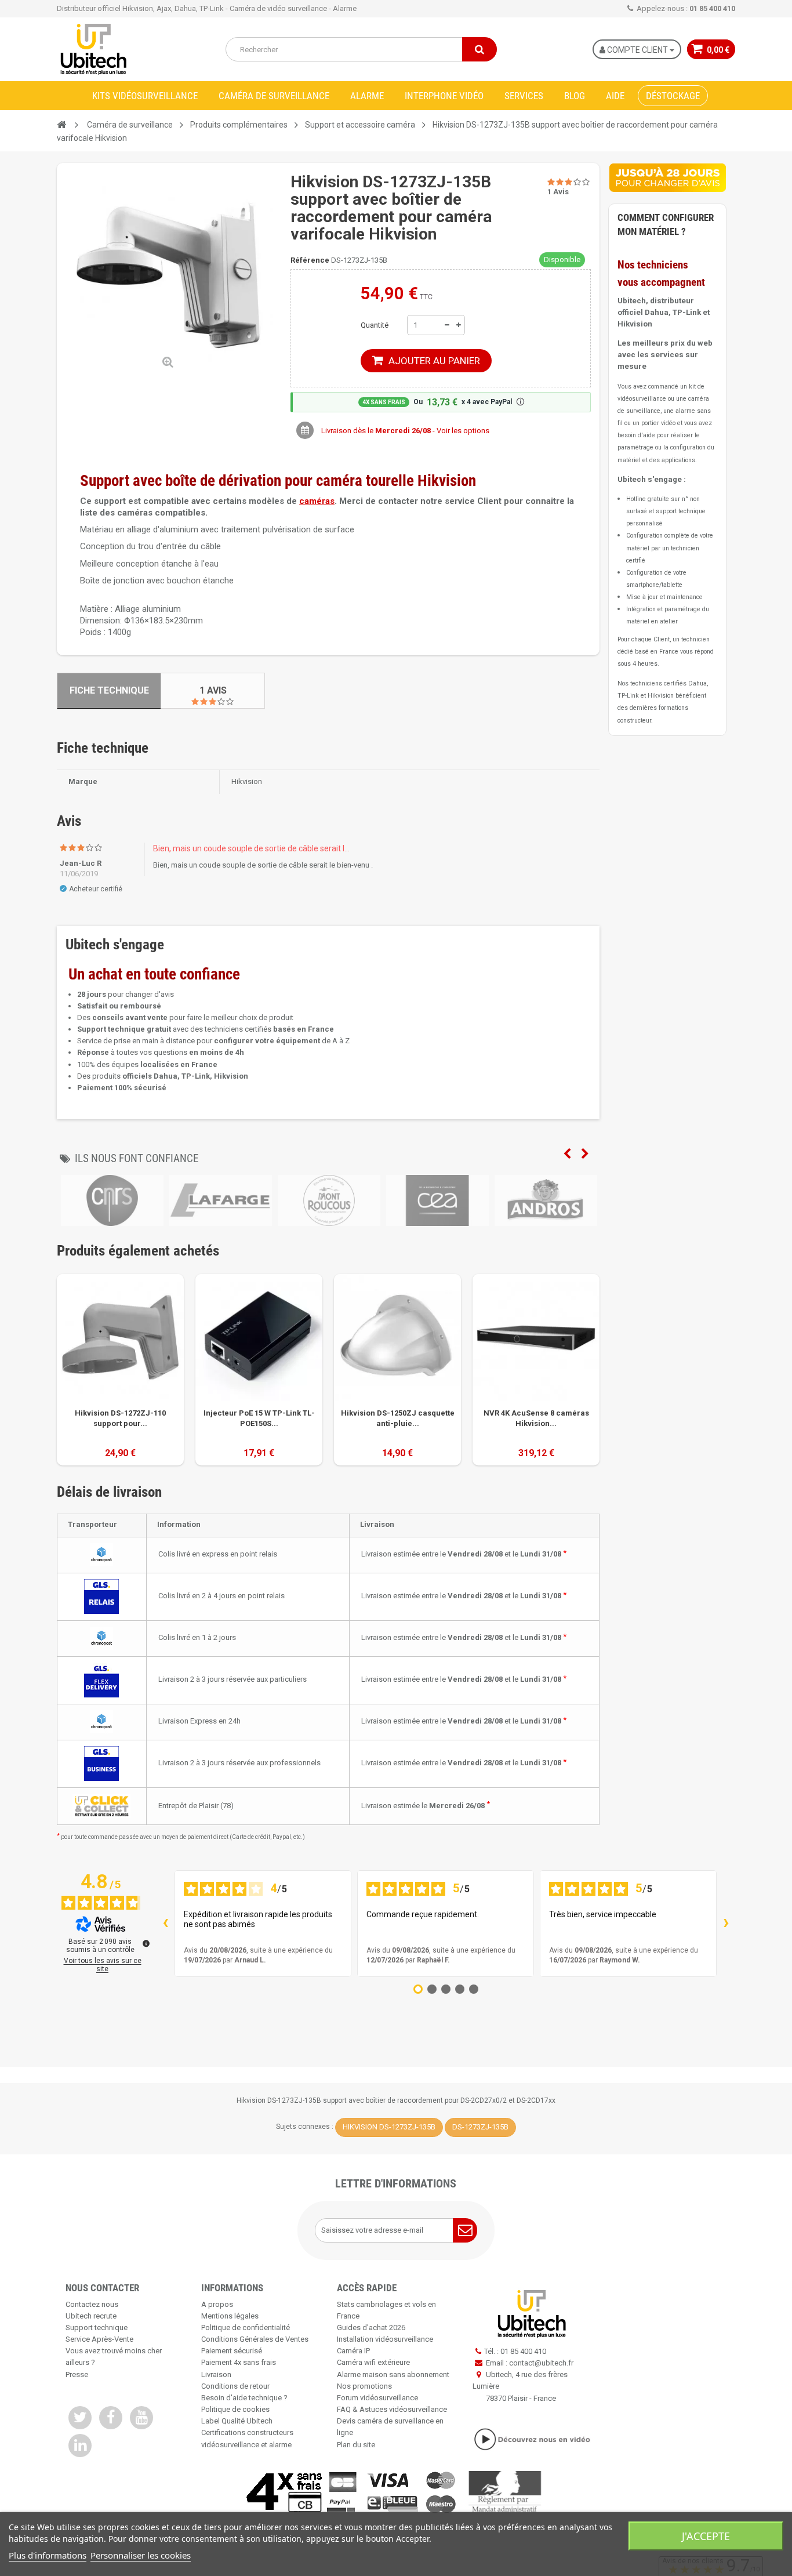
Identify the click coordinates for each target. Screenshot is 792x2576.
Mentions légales (230, 2316)
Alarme (367, 96)
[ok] (465, 2230)
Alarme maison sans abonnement (393, 2374)
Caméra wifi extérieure (373, 2362)
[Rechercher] (479, 49)
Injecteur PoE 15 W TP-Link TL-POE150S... (259, 1418)
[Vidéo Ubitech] (532, 2439)
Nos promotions (364, 2386)
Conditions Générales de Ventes (255, 2339)
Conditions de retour (235, 2386)
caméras (317, 501)
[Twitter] (80, 2418)
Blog (575, 96)
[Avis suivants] (726, 1924)
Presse (77, 2374)
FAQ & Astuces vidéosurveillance (392, 2409)
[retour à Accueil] (61, 125)
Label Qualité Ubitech (237, 2421)
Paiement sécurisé (232, 2351)
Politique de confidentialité (246, 2328)
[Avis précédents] (165, 1924)
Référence (310, 260)
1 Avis (213, 690)
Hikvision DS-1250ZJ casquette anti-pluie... (398, 1418)
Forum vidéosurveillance (377, 2398)
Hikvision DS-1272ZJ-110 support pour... (120, 1418)
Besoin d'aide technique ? (244, 2398)
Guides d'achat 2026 (371, 2328)
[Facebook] (111, 2418)
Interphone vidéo (444, 96)
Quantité (375, 325)
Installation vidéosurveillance (385, 2339)
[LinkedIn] (80, 2446)
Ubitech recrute (91, 2316)
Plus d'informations (48, 2555)
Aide (615, 96)
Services (524, 96)
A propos (217, 2304)
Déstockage (673, 96)
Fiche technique (109, 690)
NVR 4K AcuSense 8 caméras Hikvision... (536, 1418)
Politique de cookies (235, 2409)
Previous (567, 1154)
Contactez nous (92, 2304)
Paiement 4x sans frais (239, 2362)
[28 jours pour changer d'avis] (667, 177)
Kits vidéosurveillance (145, 96)
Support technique (97, 2328)
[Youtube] (141, 2418)
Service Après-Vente (99, 2339)
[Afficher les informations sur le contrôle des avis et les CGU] (146, 1943)
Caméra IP (353, 2351)
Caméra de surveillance (274, 96)
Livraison (216, 2374)
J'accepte (706, 2536)
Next (585, 1154)
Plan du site (356, 2445)
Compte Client (637, 50)
